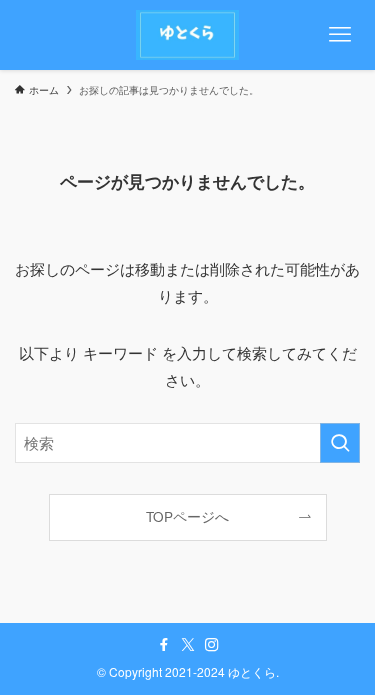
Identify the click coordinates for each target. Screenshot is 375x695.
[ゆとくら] (188, 35)
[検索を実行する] (340, 443)
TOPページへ (187, 516)
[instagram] (212, 645)
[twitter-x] (188, 645)
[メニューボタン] (340, 35)
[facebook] (164, 645)
